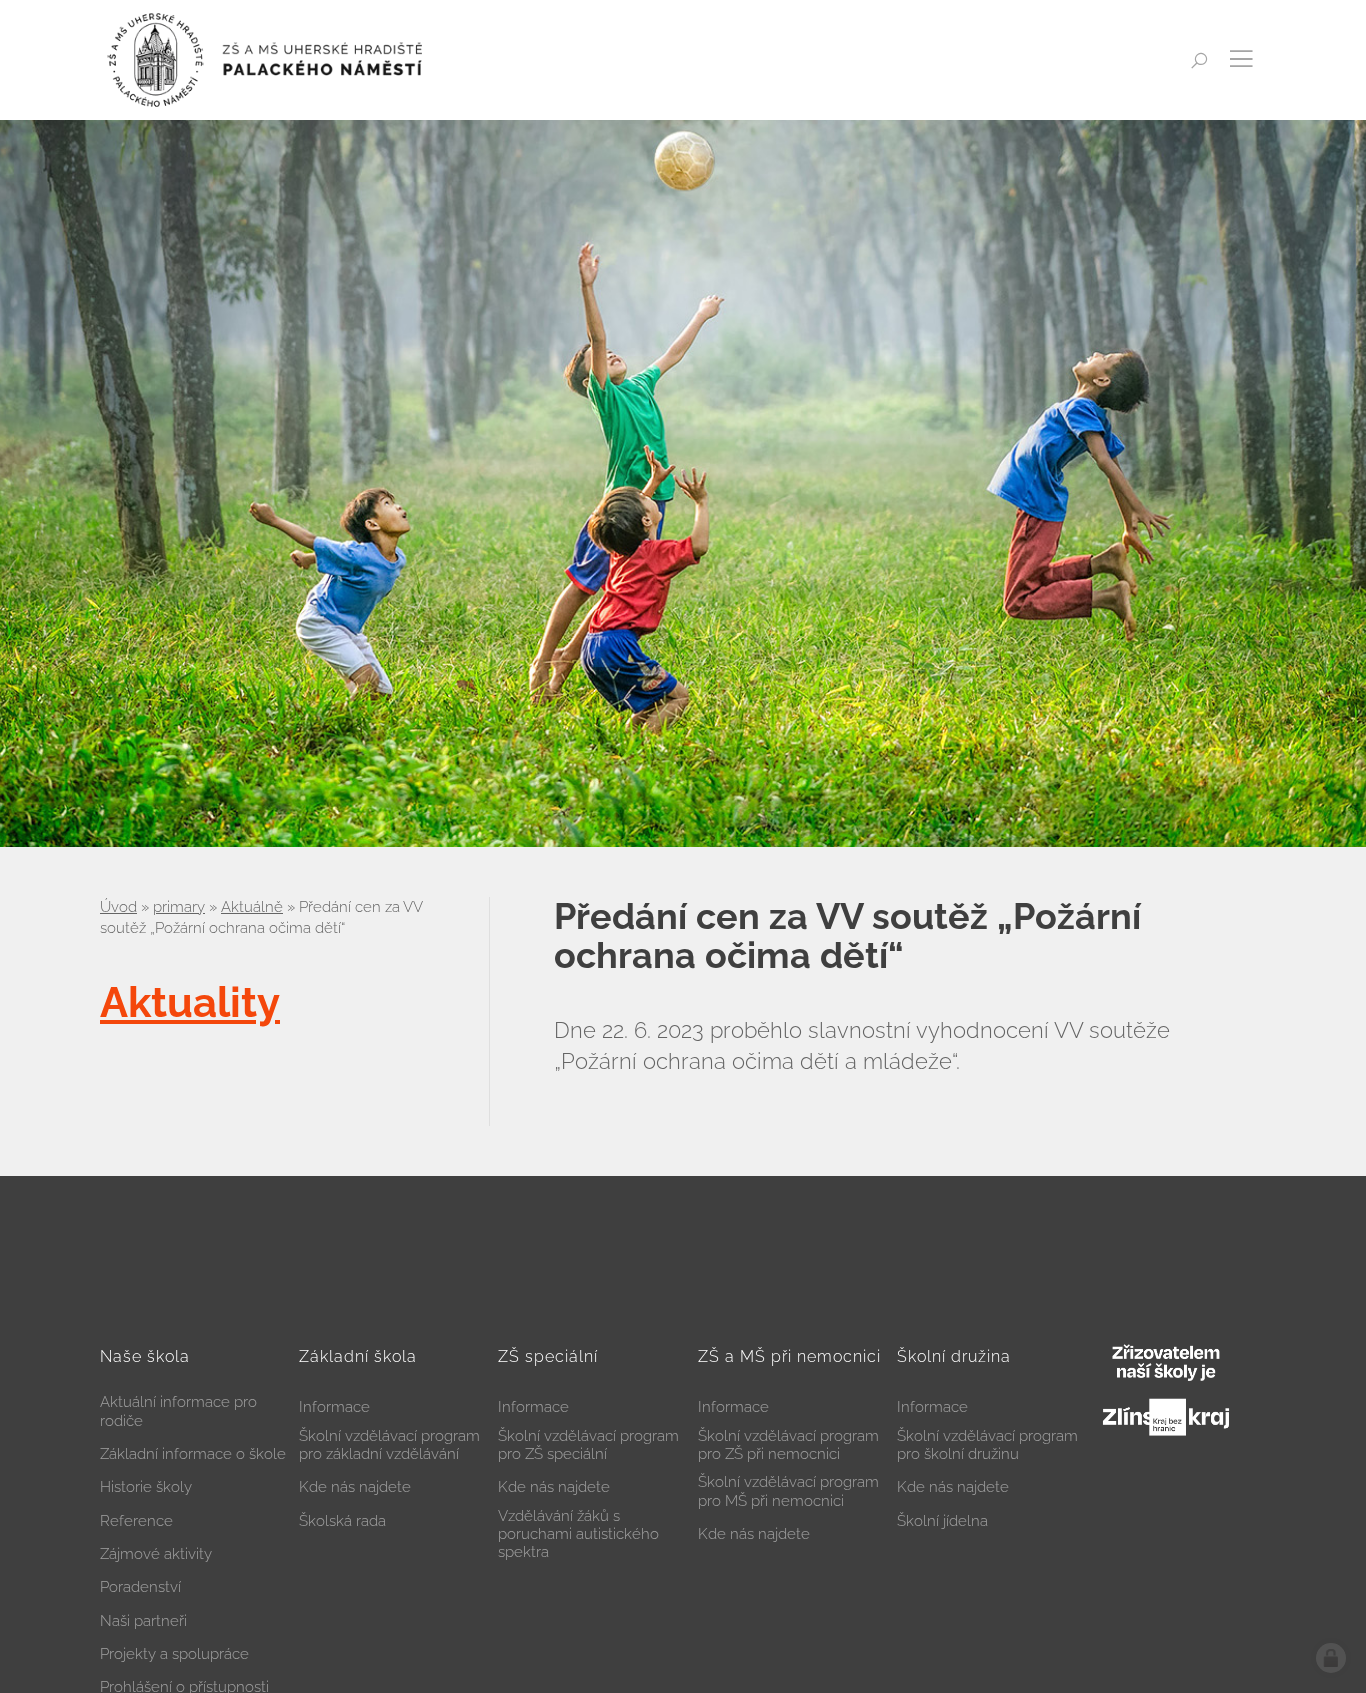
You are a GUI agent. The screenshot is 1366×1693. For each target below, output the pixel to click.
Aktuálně (252, 907)
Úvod (118, 907)
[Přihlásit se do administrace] (1331, 1658)
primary (179, 907)
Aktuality (190, 1002)
